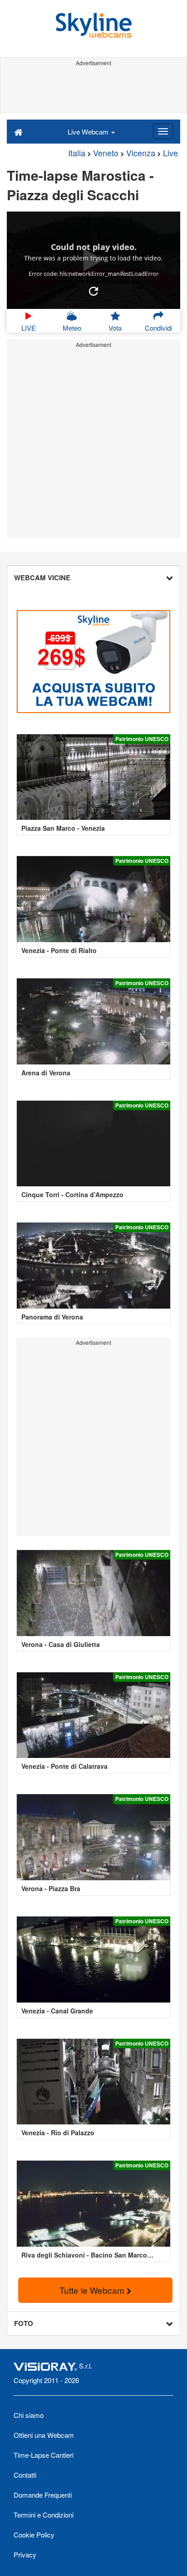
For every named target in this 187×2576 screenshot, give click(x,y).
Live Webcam (89, 132)
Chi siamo (29, 2415)
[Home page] (18, 131)
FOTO (24, 2323)
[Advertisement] (93, 90)
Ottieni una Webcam (44, 2435)
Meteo (72, 328)
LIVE (29, 328)
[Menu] (163, 131)
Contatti (25, 2475)
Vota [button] (115, 328)
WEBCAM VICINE (42, 578)
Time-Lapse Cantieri (44, 2455)
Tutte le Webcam (93, 2290)
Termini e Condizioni (44, 2515)
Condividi (158, 328)
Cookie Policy (34, 2535)
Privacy (25, 2554)
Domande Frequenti (43, 2495)
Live (170, 153)
